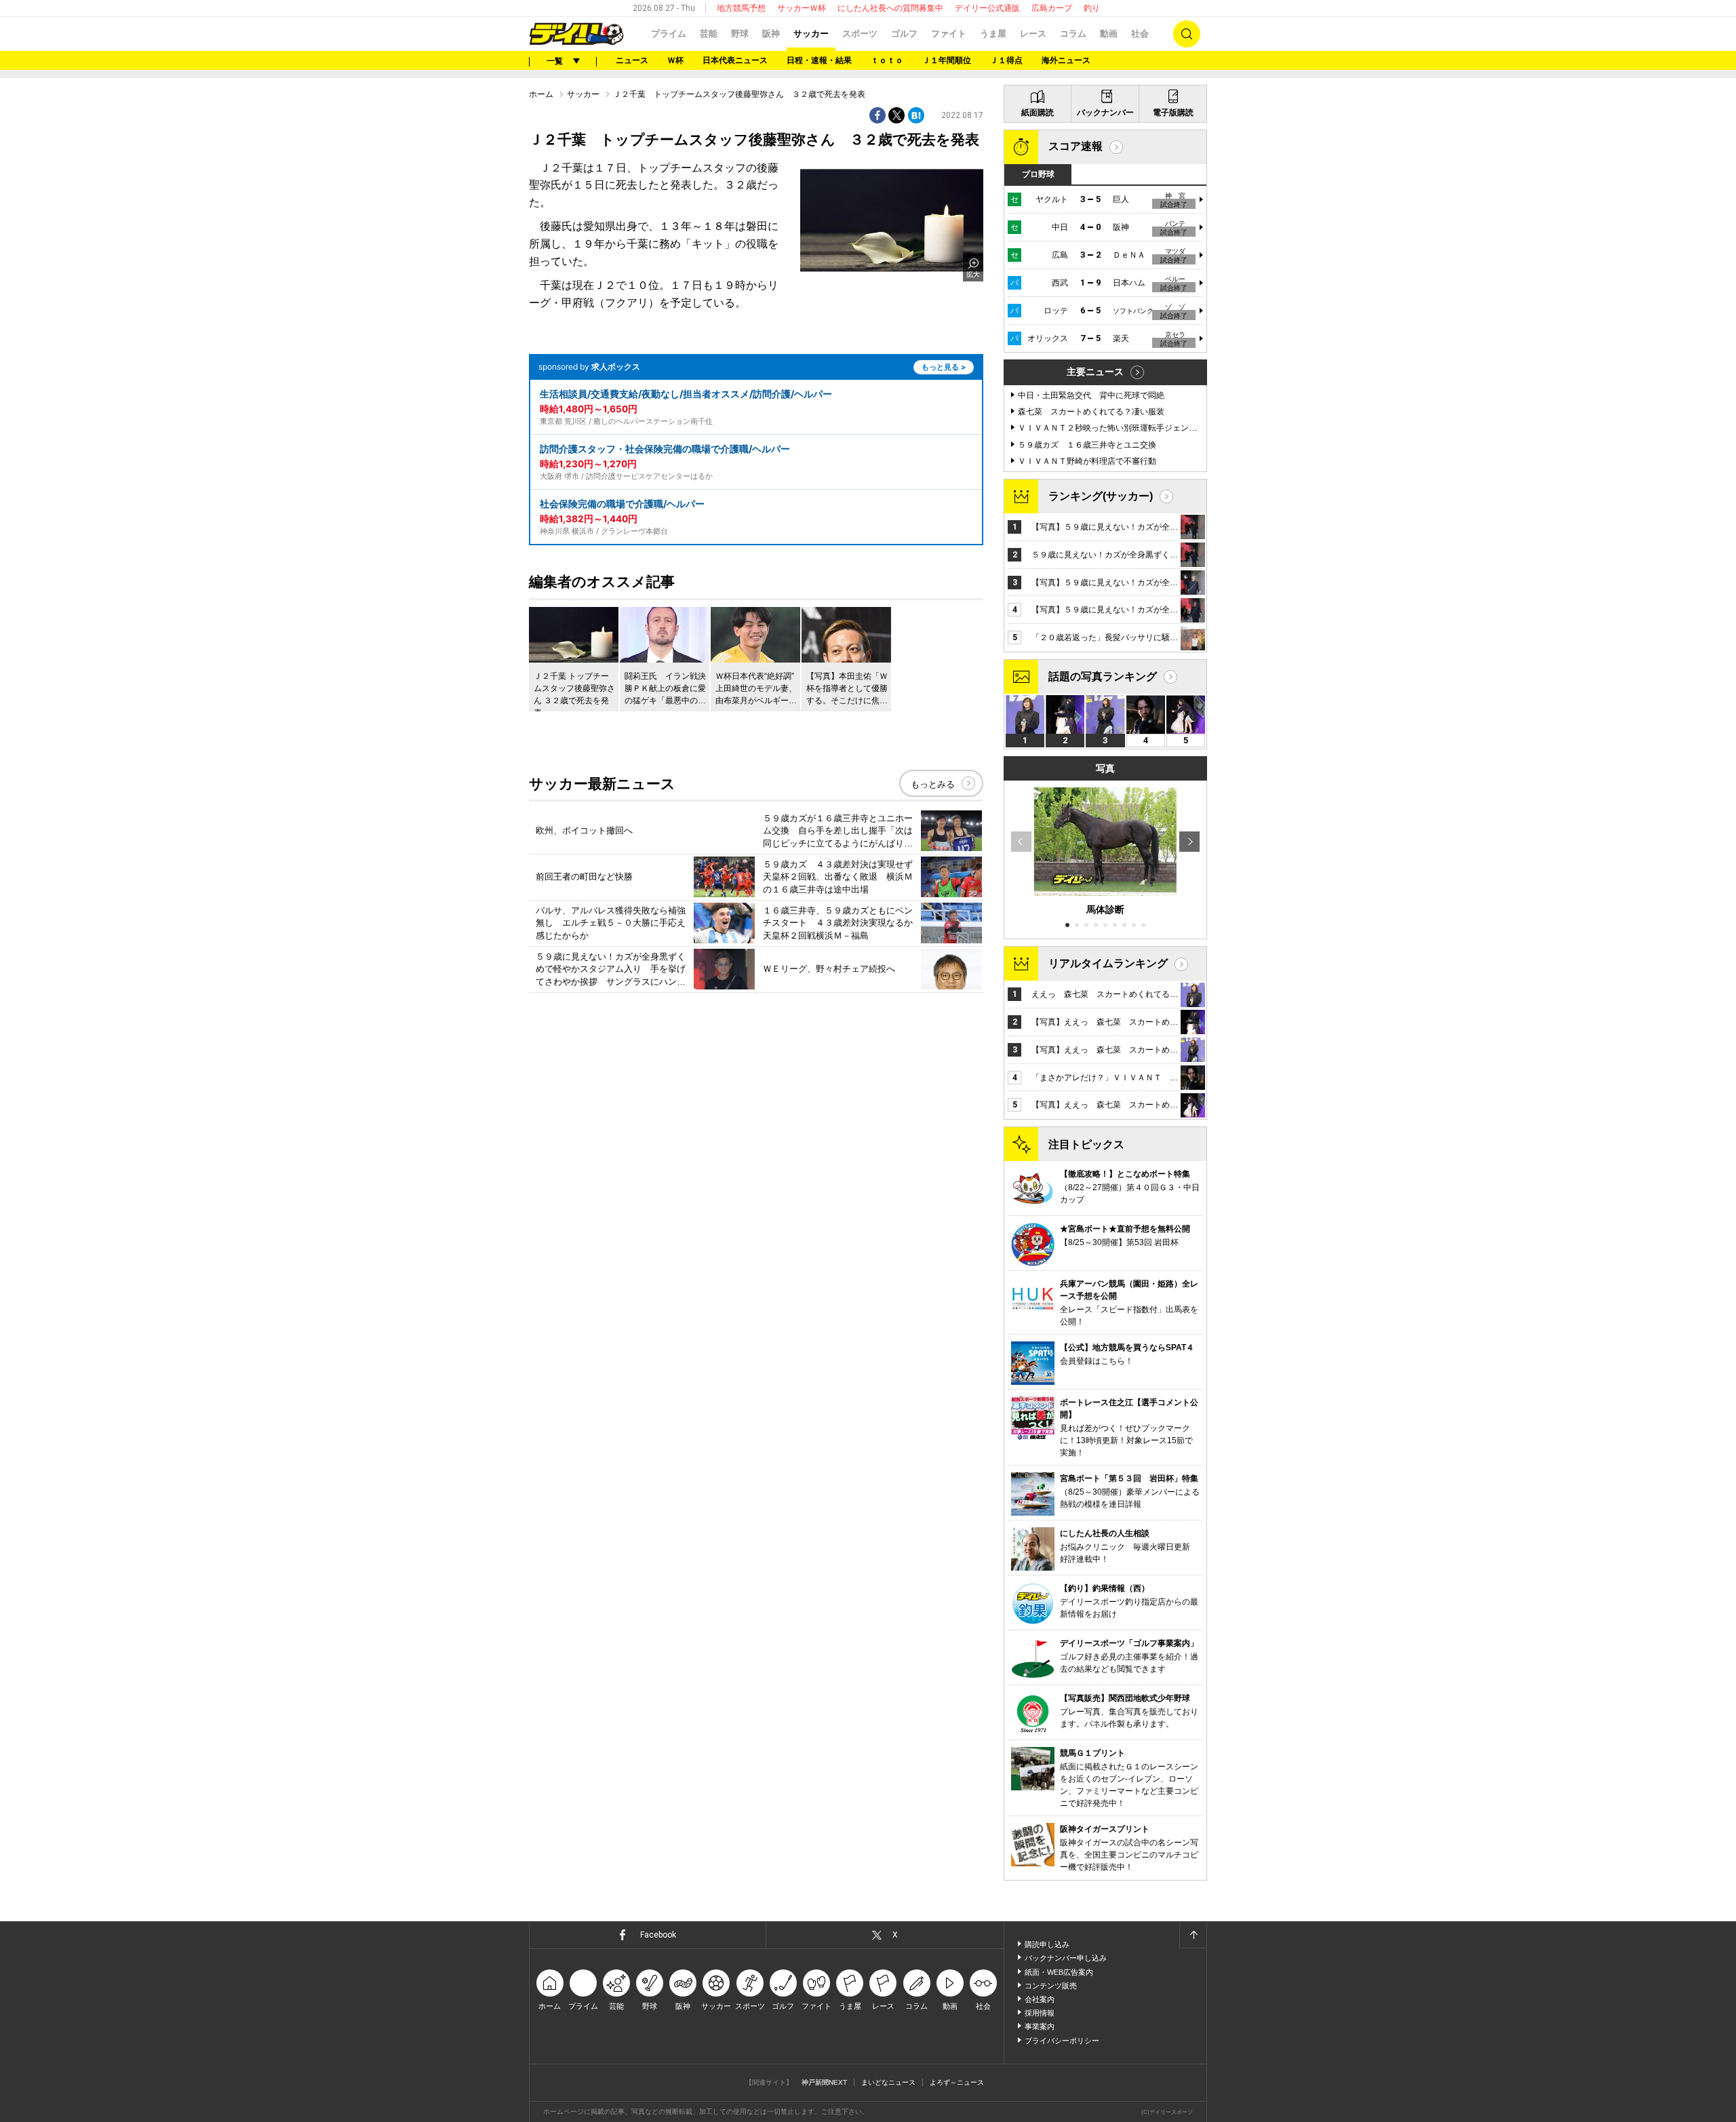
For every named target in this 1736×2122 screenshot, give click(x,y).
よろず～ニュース (957, 2082)
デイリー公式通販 (987, 8)
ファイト (949, 34)
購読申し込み (1047, 1944)
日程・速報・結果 (819, 60)
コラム (1073, 34)
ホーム (541, 94)
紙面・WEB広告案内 (1059, 1972)
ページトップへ (1193, 1935)
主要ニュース (1095, 372)
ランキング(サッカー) (1101, 496)
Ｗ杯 (675, 60)
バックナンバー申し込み (1066, 1958)
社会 (1140, 34)
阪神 (771, 34)
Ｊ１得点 (1006, 60)
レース (1033, 34)
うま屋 (993, 34)
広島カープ (1052, 8)
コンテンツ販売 (1051, 1986)
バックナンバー (1105, 113)
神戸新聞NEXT (824, 2082)
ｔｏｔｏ (887, 60)
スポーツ (860, 34)
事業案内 (1040, 2026)
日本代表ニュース (735, 60)
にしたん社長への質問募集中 (890, 8)
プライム (669, 34)
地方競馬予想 (741, 8)
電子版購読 (1173, 113)
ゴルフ (904, 34)
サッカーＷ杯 (802, 8)
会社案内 (1040, 1999)
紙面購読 (1038, 113)
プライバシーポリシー (1062, 2041)
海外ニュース (1066, 60)
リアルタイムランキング (1108, 963)
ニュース (632, 60)
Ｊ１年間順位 (947, 60)
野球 (740, 34)
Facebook (658, 1935)
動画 (1109, 34)
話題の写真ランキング (1103, 676)
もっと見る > (944, 367)
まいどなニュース (888, 2082)
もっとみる (933, 784)
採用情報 (1040, 2013)
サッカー (811, 34)
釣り (1092, 8)
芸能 (709, 34)
